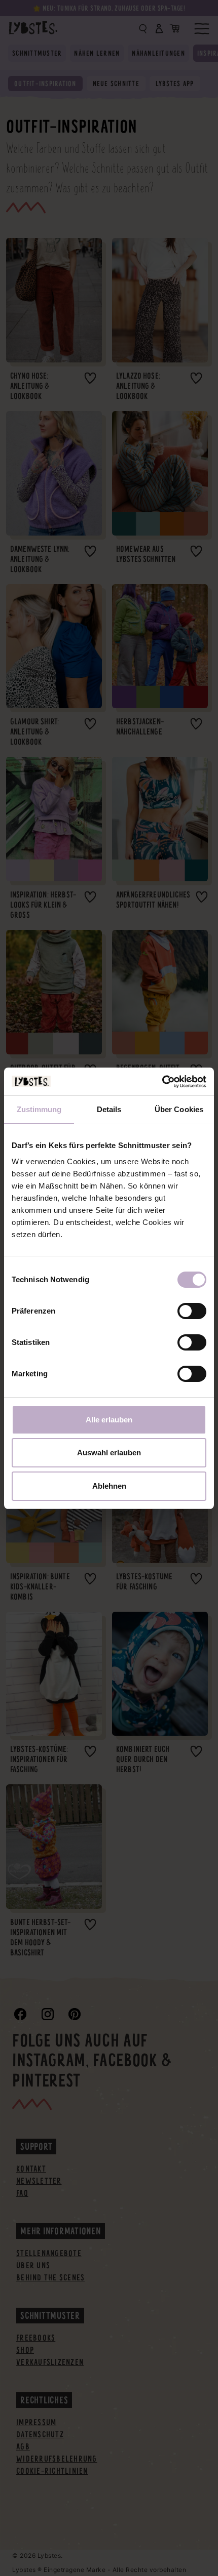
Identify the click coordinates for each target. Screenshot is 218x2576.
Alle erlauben (109, 1420)
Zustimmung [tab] (39, 1109)
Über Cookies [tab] (179, 1109)
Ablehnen (109, 1486)
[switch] (192, 1311)
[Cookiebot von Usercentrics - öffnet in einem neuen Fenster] (162, 1082)
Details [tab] (109, 1109)
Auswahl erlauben (109, 1453)
